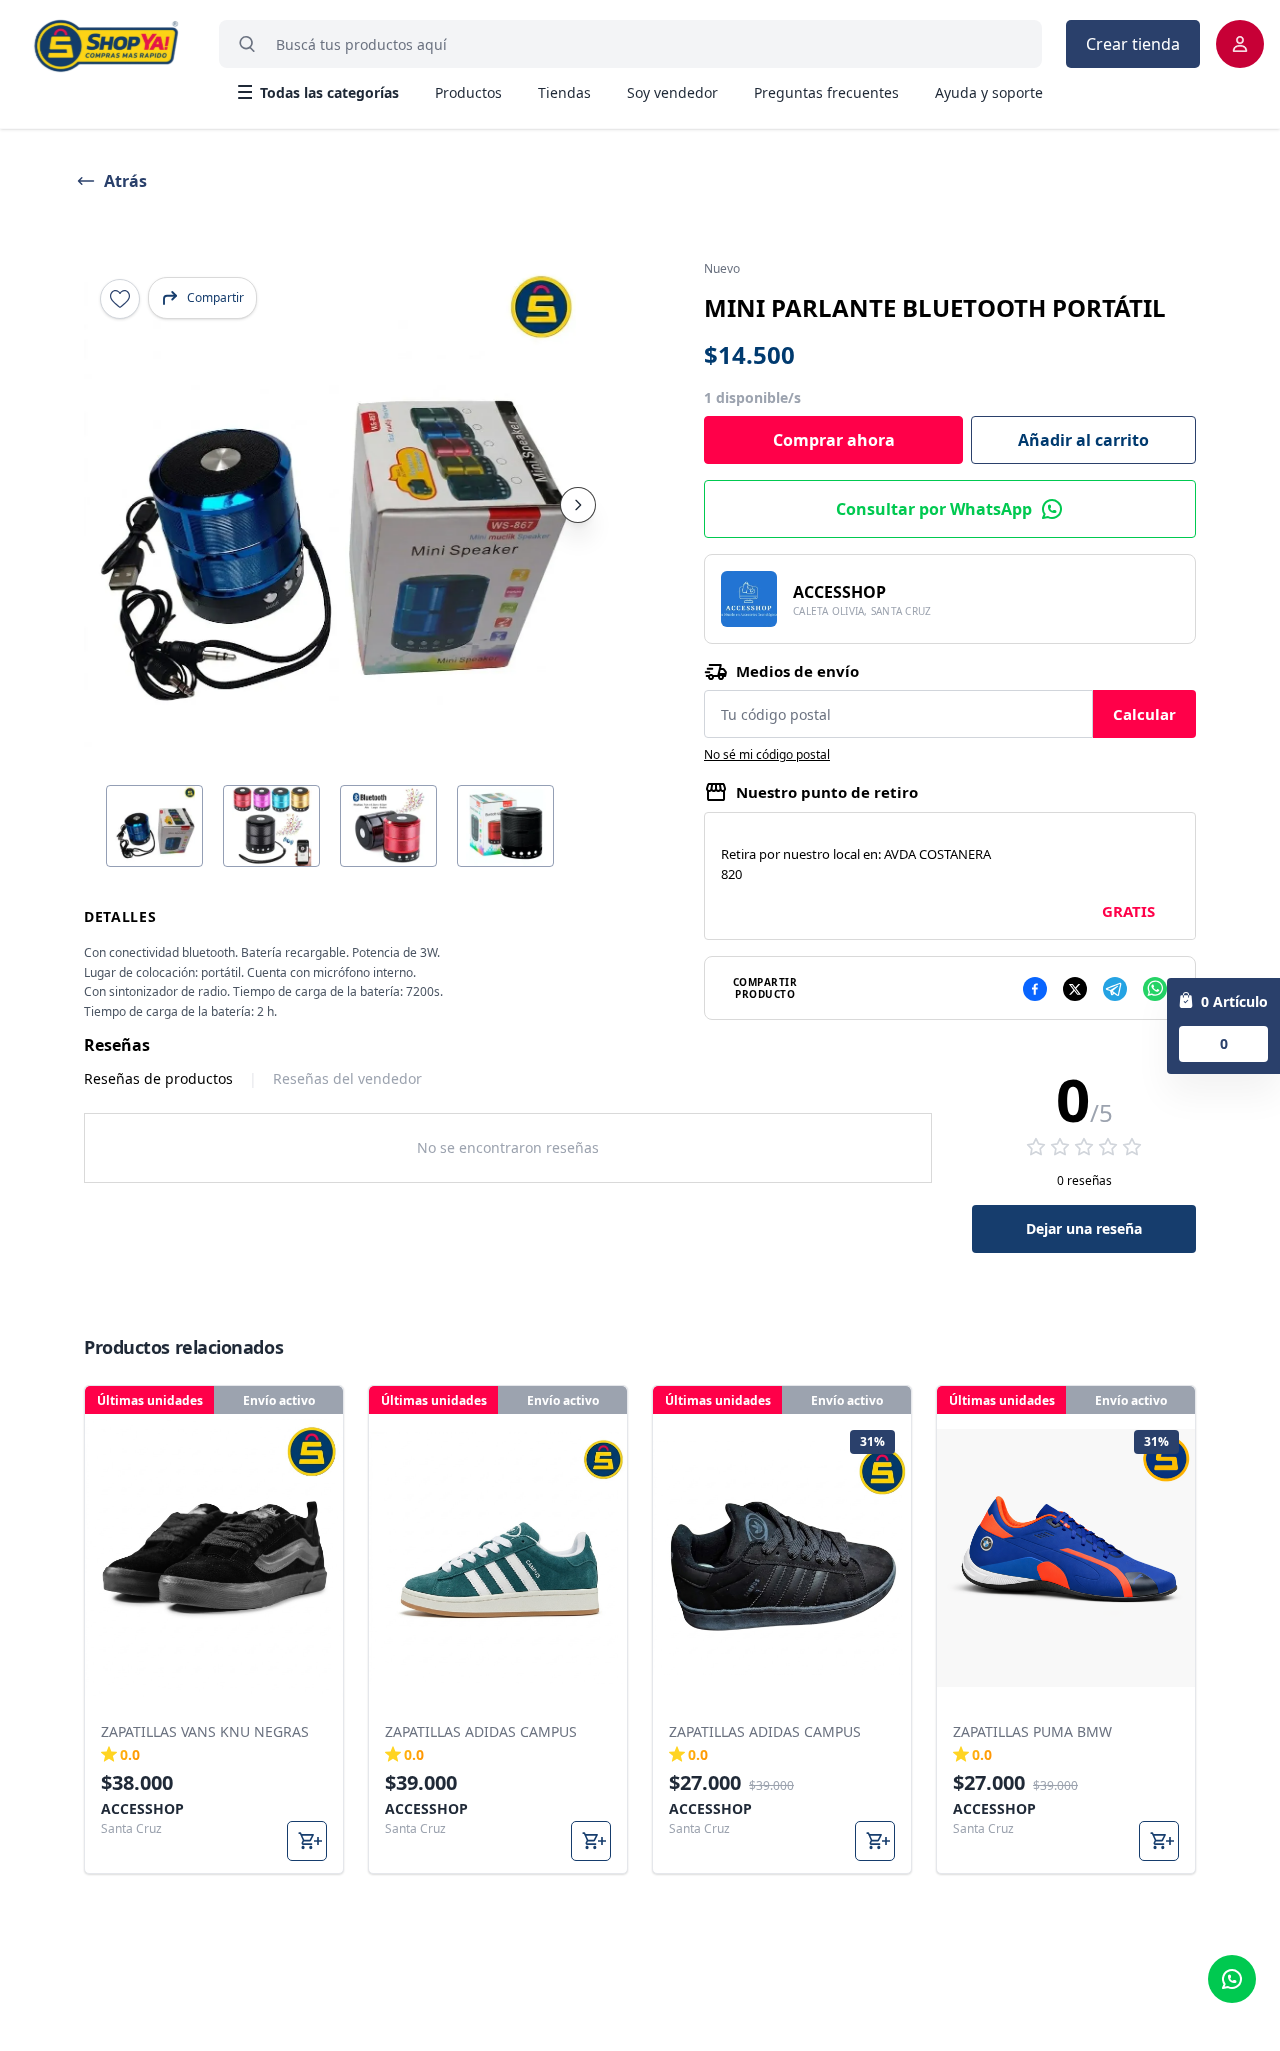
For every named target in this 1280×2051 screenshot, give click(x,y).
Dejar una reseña (1084, 1228)
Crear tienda (1133, 44)
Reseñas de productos (158, 1078)
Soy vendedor (672, 92)
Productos (468, 92)
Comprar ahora (834, 440)
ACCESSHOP (839, 592)
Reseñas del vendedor (347, 1078)
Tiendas (564, 92)
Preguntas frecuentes (826, 92)
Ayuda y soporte (989, 92)
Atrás (125, 181)
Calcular (1144, 714)
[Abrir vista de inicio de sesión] (1240, 44)
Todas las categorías (329, 92)
